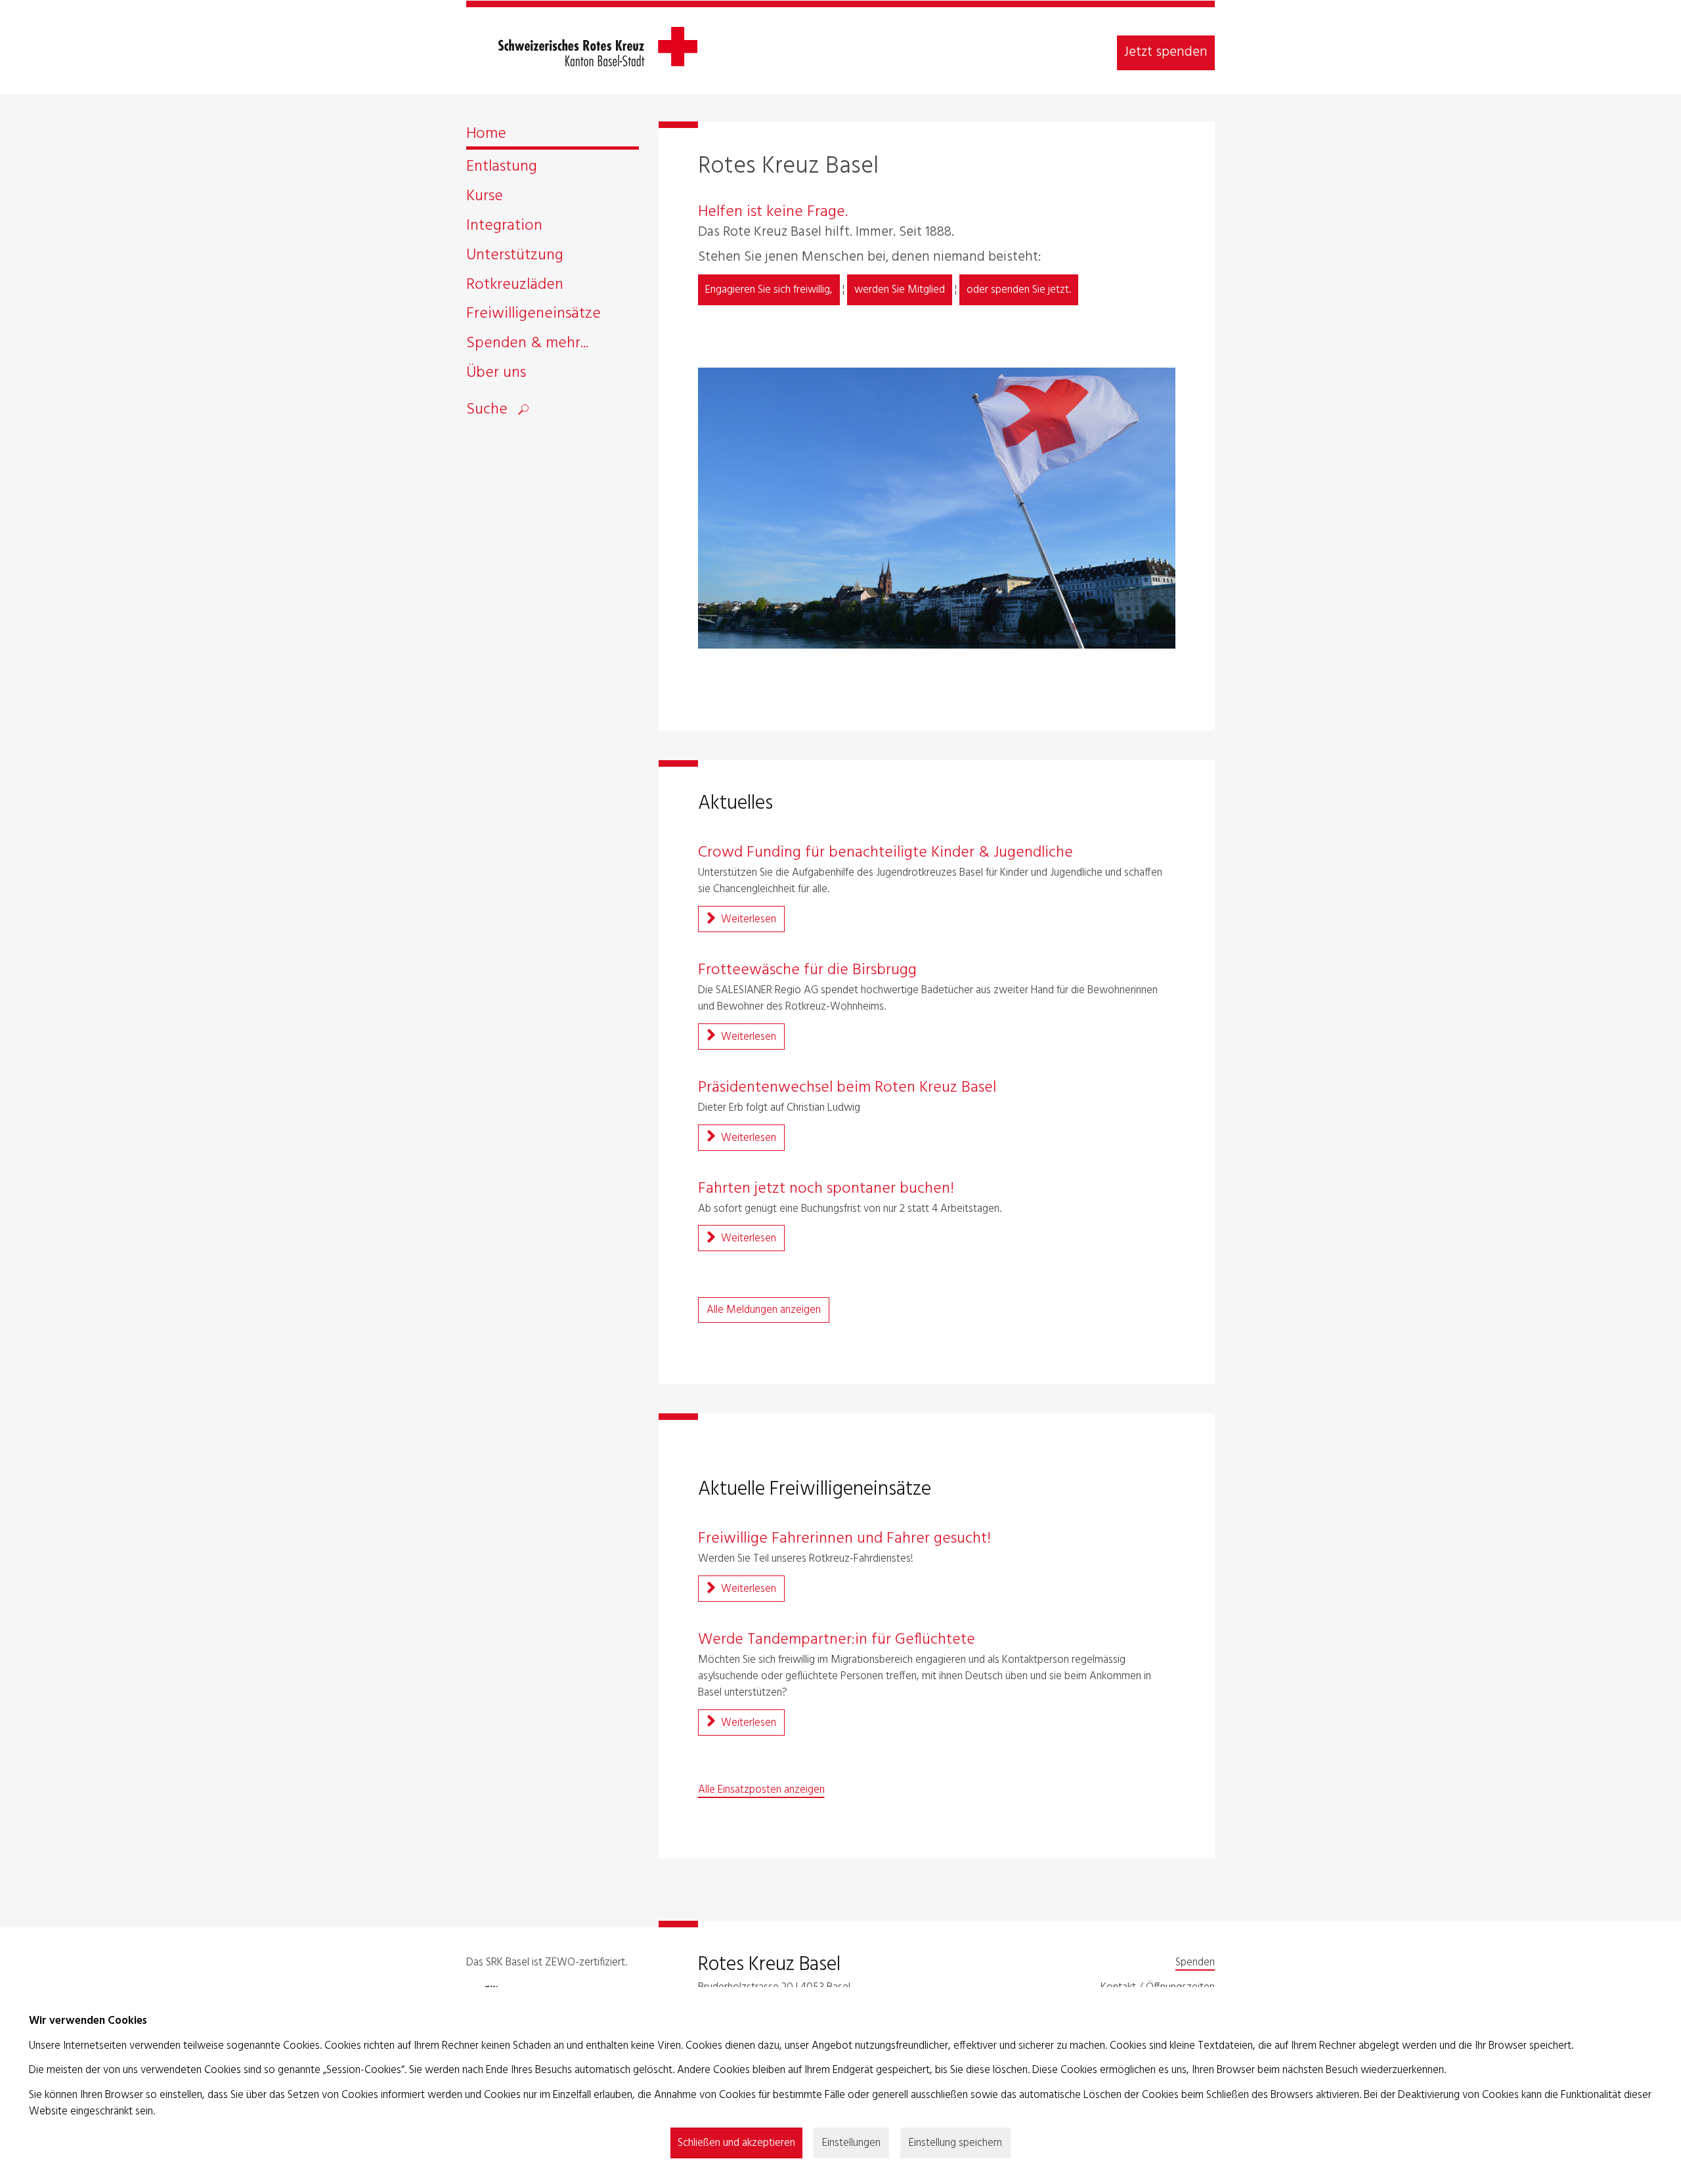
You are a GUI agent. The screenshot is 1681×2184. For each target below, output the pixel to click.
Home (486, 136)
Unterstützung (515, 258)
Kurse (485, 199)
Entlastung (502, 169)
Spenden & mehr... (527, 346)
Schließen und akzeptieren (736, 2143)
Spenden (1195, 1962)
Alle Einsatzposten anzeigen (761, 1790)
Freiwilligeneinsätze (534, 316)
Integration (504, 228)
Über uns (496, 375)
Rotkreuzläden (515, 287)
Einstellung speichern (955, 2143)
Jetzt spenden (1166, 52)
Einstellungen (851, 2143)
